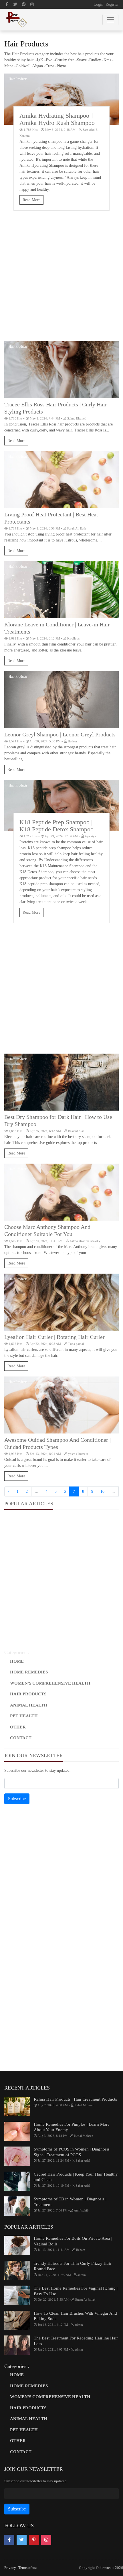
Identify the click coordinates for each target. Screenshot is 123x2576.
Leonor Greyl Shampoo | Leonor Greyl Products (60, 734)
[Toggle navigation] (110, 20)
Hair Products (18, 79)
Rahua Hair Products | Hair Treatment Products (75, 2099)
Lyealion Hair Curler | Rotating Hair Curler (54, 1337)
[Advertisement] (61, 279)
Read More (31, 200)
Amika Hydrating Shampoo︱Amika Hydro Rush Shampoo (57, 119)
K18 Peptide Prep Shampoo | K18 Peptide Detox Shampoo (56, 826)
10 (102, 1491)
